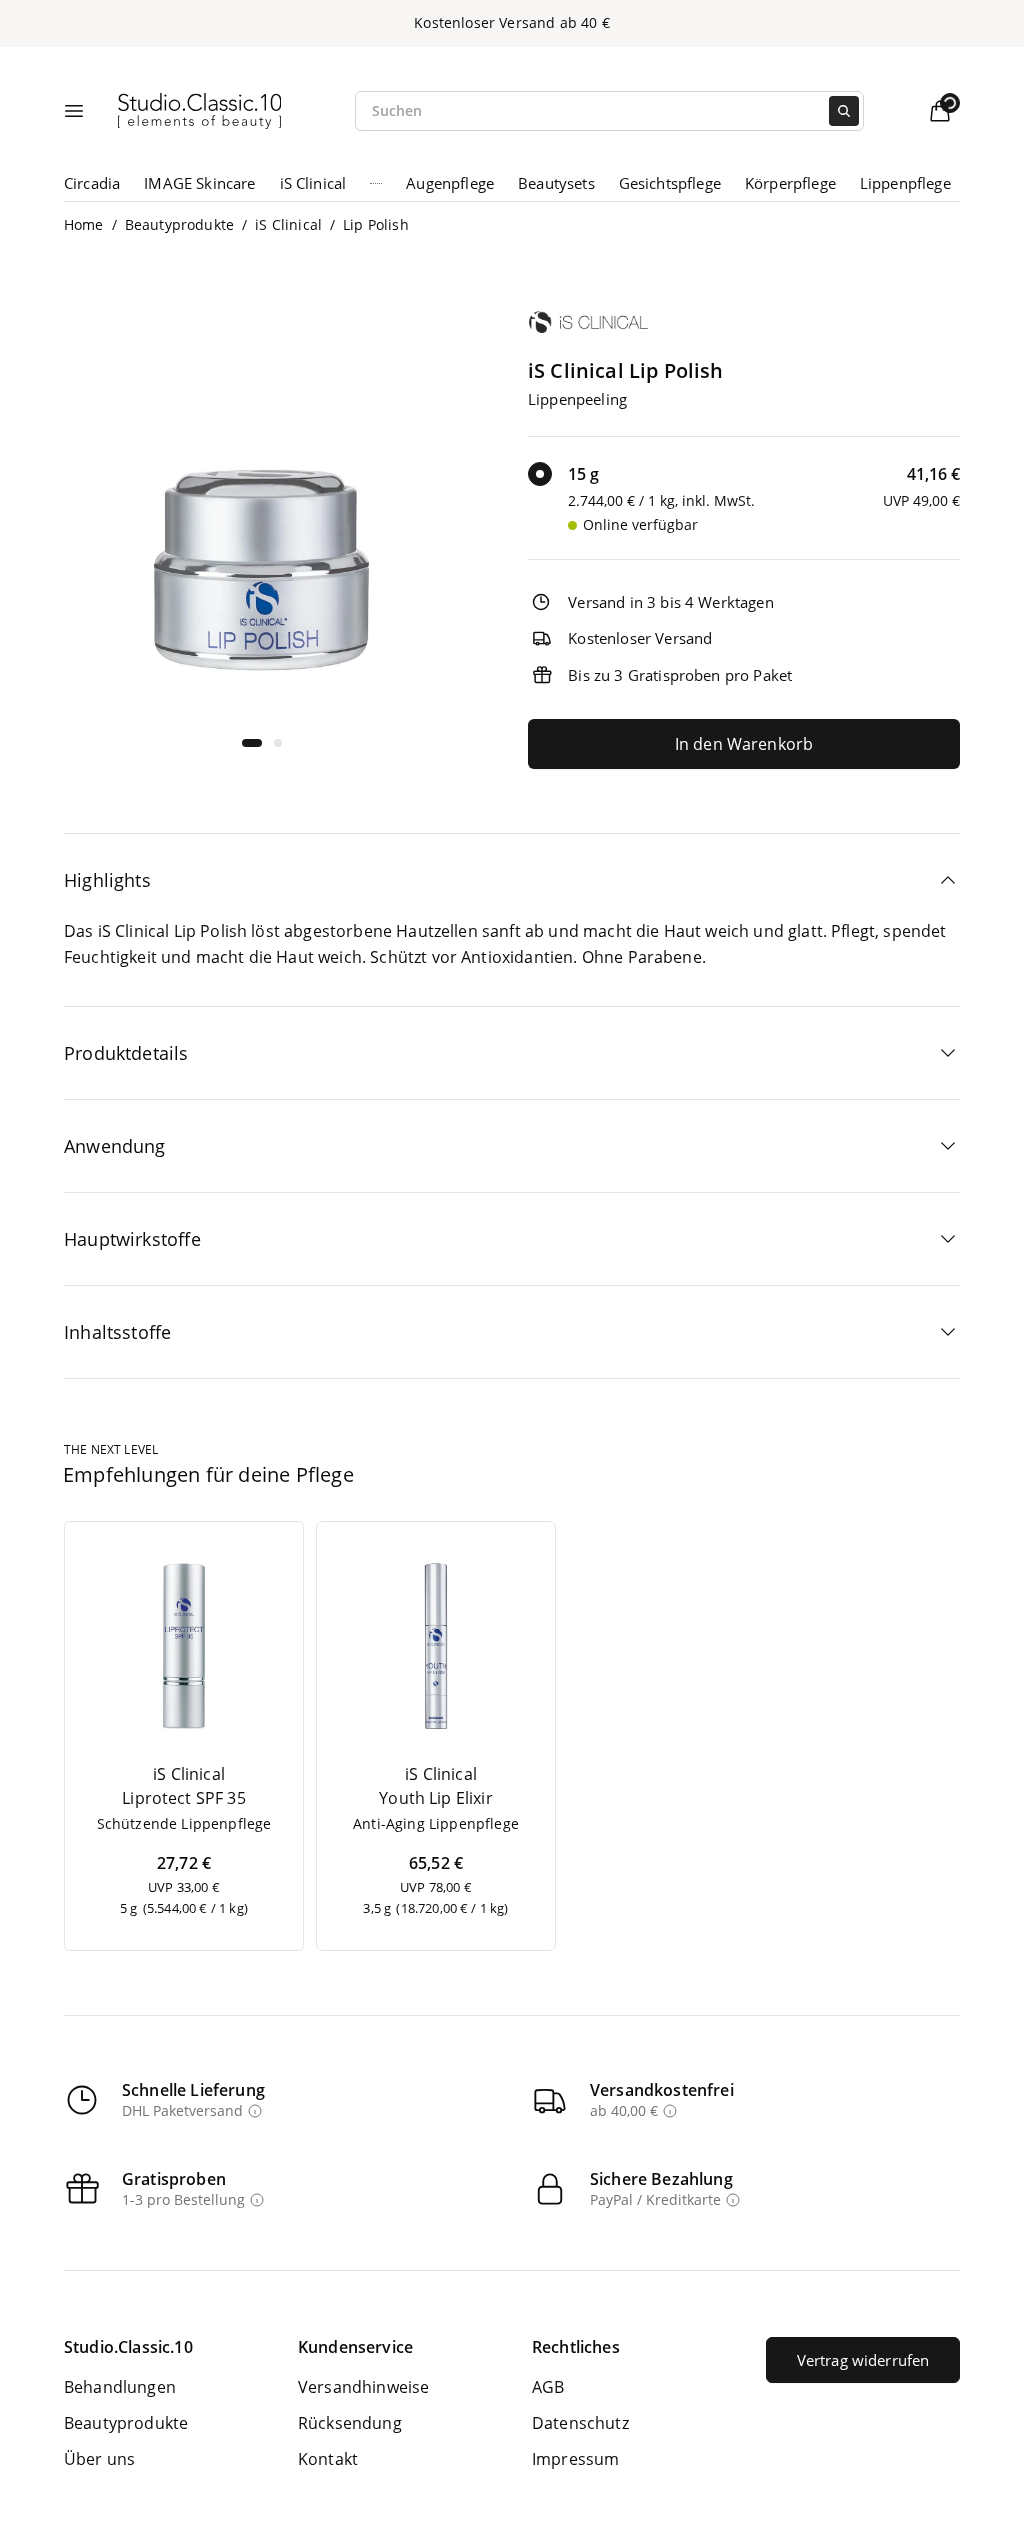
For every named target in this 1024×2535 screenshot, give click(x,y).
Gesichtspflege (670, 183)
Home (84, 224)
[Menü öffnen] (74, 111)
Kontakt (328, 2459)
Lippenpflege (905, 183)
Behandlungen (120, 2387)
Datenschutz (580, 2423)
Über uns (99, 2459)
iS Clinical (313, 183)
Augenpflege (450, 183)
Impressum (575, 2459)
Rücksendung (350, 2423)
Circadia (92, 183)
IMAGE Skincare (199, 183)
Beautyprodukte (179, 224)
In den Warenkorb (744, 744)
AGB (548, 2387)
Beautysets (556, 183)
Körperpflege (790, 183)
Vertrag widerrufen (863, 2360)
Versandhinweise (363, 2387)
